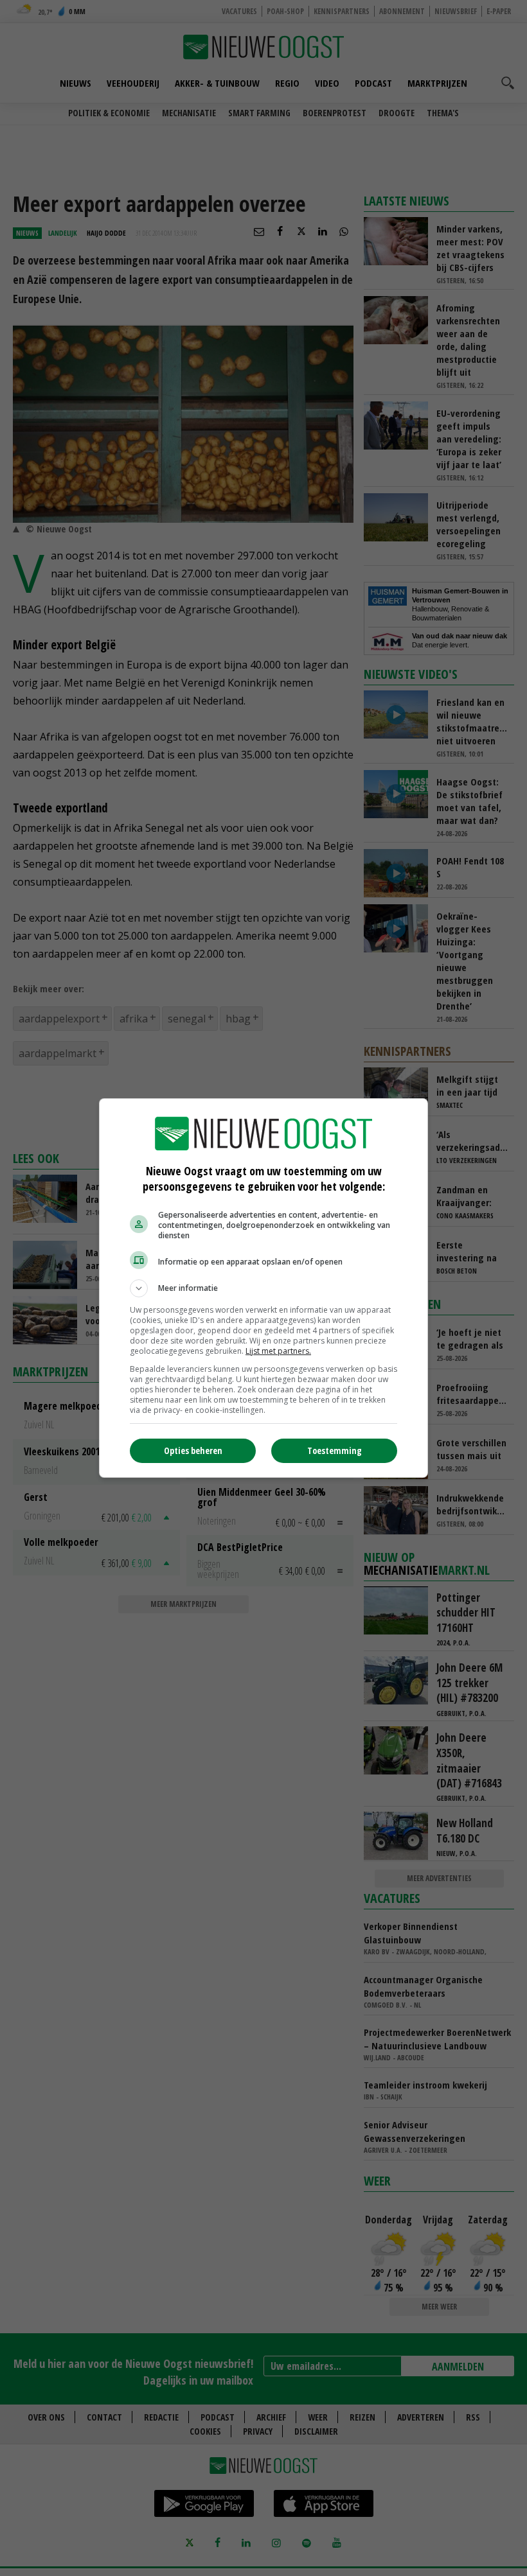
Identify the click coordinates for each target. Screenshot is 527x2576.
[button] (263, 1288)
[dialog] (263, 1288)
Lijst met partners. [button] (278, 1351)
